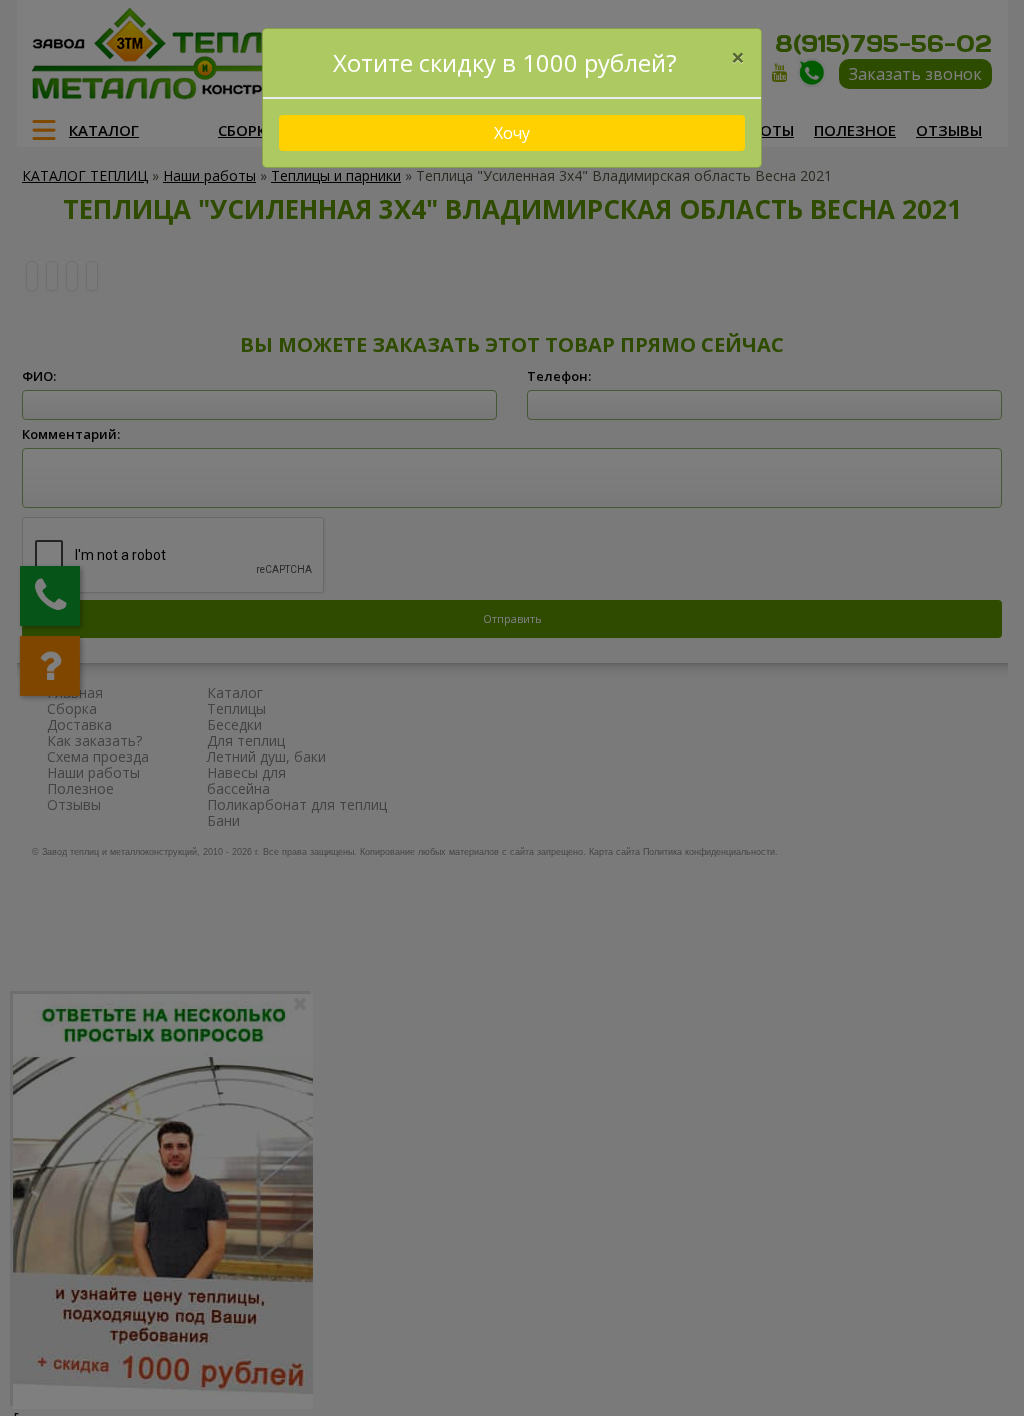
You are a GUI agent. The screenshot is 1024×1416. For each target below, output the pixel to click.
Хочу (512, 133)
